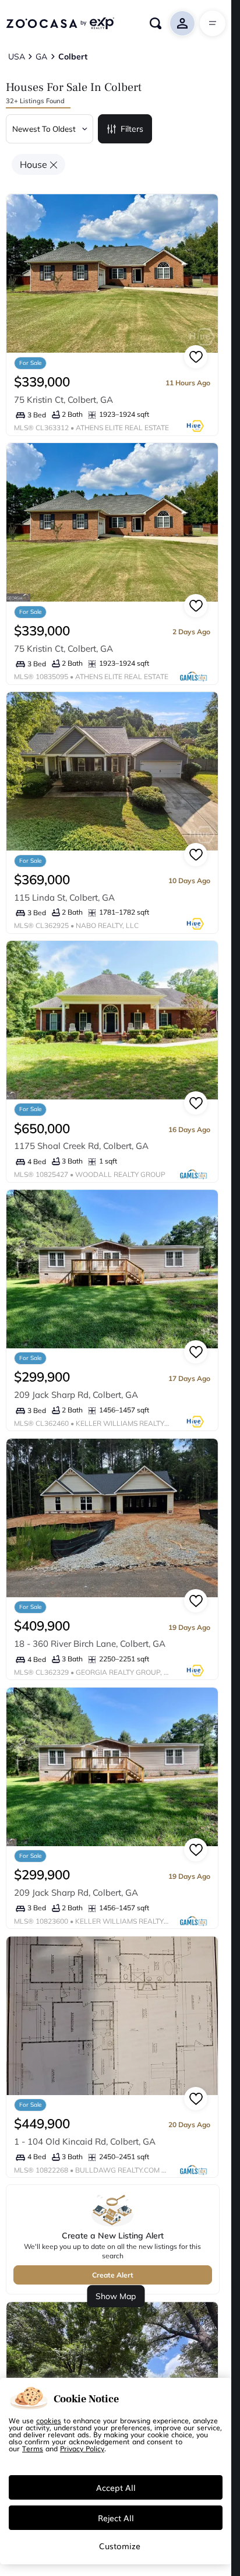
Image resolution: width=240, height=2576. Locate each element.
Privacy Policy (82, 2448)
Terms (33, 2448)
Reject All (116, 2518)
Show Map (116, 2296)
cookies (49, 2420)
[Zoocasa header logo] (60, 23)
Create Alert (113, 2275)
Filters (132, 129)
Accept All (116, 2487)
